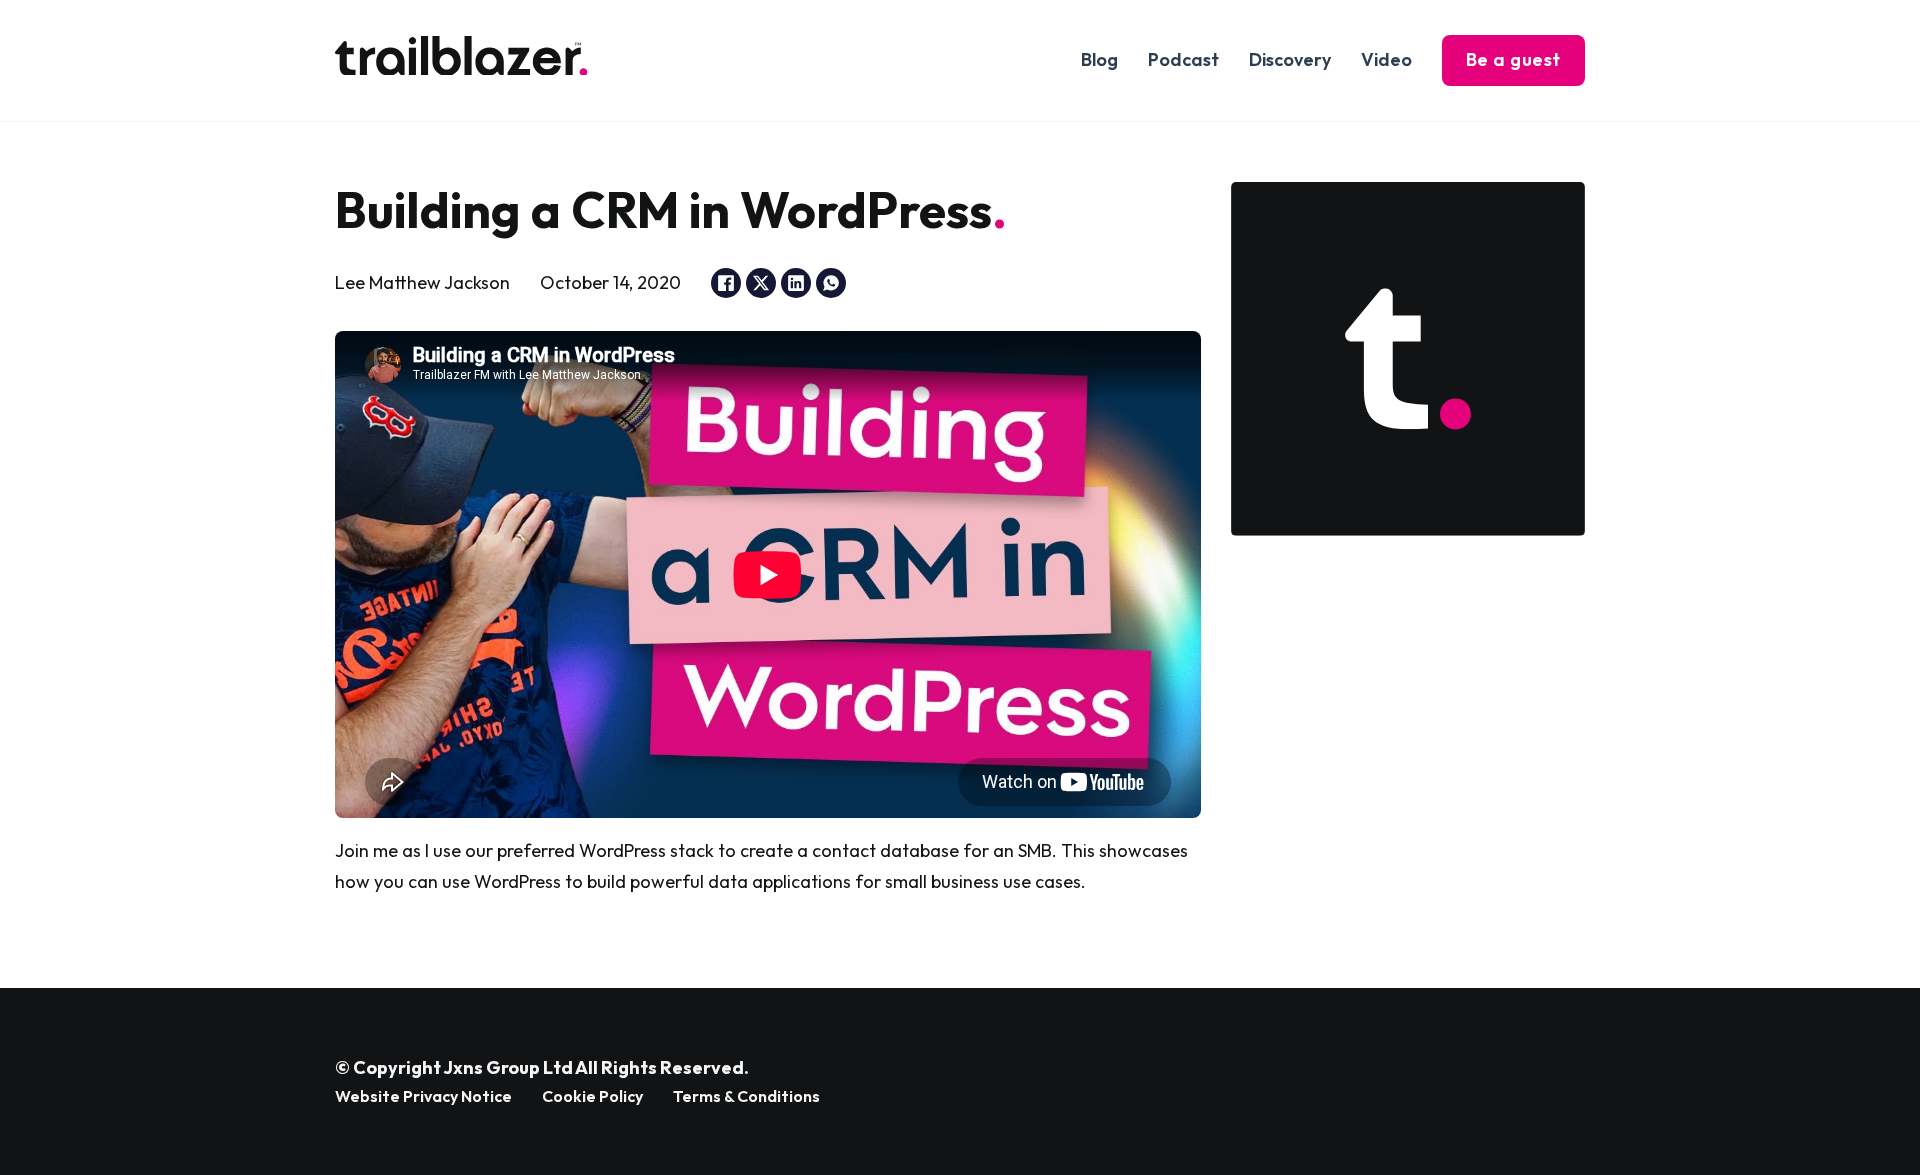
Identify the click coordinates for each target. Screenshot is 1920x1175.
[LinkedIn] (796, 283)
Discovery (1290, 59)
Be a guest (1513, 59)
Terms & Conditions (746, 1096)
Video (1386, 59)
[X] (761, 283)
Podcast (1183, 59)
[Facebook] (726, 283)
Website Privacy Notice (423, 1096)
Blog (1099, 59)
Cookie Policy (592, 1096)
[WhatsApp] (831, 283)
